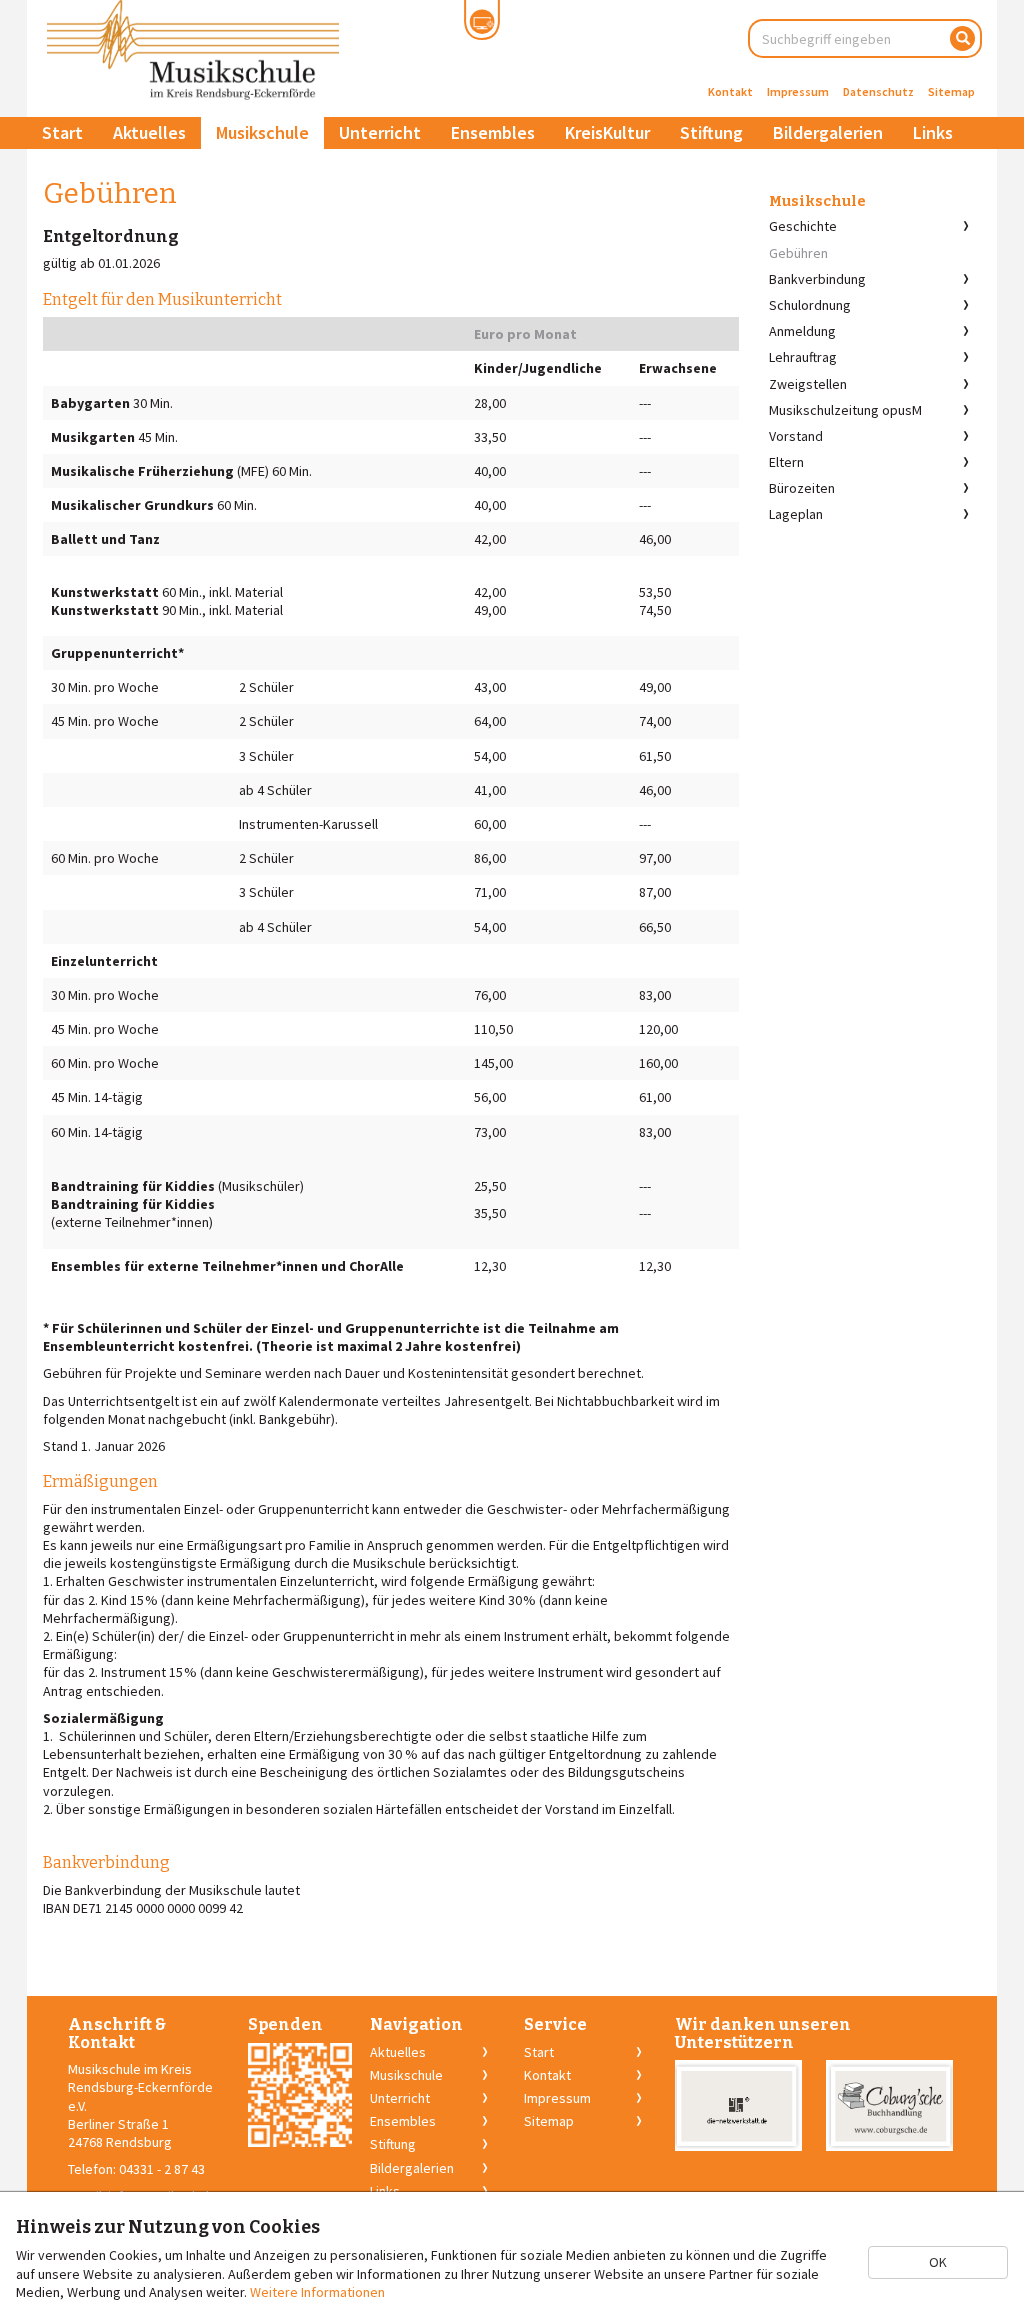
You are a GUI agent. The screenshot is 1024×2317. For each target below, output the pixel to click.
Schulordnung (810, 305)
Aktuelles (149, 132)
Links (933, 132)
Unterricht (380, 132)
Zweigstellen (808, 384)
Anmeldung (802, 331)
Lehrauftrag (803, 357)
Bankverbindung (817, 279)
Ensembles (493, 132)
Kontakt (730, 91)
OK (938, 2262)
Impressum (798, 91)
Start (62, 132)
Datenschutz (878, 91)
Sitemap (951, 91)
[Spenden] (300, 2095)
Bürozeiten (802, 488)
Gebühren (798, 253)
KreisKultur (607, 132)
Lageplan (796, 514)
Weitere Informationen (317, 2292)
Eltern (786, 462)
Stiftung (711, 132)
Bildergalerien (828, 132)
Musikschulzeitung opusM (845, 410)
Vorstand (796, 436)
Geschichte (803, 226)
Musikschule (262, 132)
